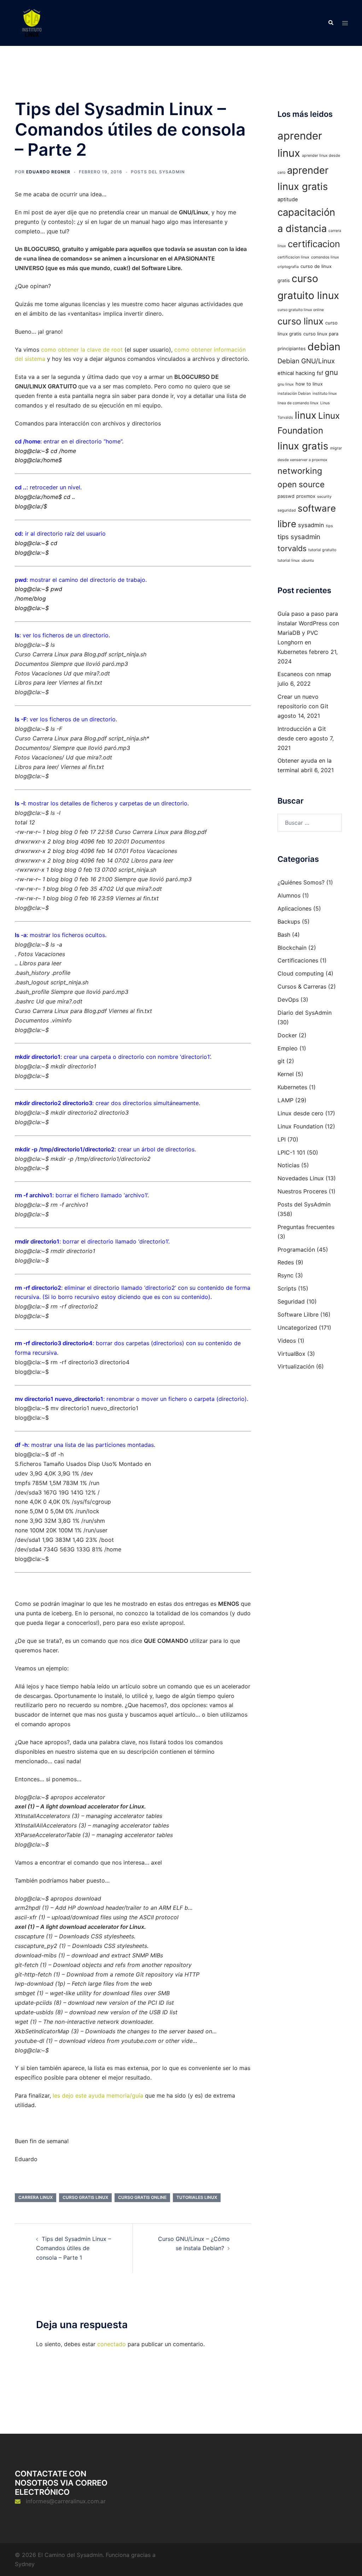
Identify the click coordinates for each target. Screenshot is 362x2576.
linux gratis (303, 446)
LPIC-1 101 (291, 1152)
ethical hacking (296, 373)
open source (301, 484)
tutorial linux (289, 560)
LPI (282, 1139)
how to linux (309, 384)
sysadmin (311, 525)
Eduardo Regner (48, 172)
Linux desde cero (300, 1113)
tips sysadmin (299, 537)
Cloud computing (301, 973)
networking (300, 471)
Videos (287, 1341)
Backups (289, 922)
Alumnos (289, 895)
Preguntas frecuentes (306, 1227)
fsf (320, 373)
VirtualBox (291, 1354)
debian (324, 347)
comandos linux (325, 257)
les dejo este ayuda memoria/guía (98, 2095)
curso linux (300, 321)
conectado (112, 2344)
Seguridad (291, 1301)
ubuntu (308, 560)
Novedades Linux (301, 1178)
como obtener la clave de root (82, 350)
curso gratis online (142, 2197)
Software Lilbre (298, 1314)
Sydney (25, 2564)
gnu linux (286, 384)
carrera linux (36, 2197)
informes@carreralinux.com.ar (66, 2501)
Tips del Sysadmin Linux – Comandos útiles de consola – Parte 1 (74, 2248)
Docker (287, 1035)
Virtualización (296, 1366)
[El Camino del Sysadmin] (32, 22)
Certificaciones (298, 960)
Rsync (285, 1275)
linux (306, 415)
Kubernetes (292, 1087)
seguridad (287, 510)
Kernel (286, 1074)
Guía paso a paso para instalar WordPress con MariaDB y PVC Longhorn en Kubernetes (308, 633)
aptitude (288, 199)
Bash (284, 935)
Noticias (288, 1165)
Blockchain (292, 948)
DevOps (288, 1000)
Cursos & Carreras (302, 986)
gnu (331, 372)
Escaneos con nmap (304, 674)
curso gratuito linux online (301, 310)
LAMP (285, 1100)
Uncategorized (297, 1328)
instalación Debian (294, 393)
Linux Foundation (300, 1126)
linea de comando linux (298, 403)
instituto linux (325, 393)
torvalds (292, 548)
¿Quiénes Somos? (301, 882)
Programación (296, 1250)
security (324, 497)
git (281, 1061)
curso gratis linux (85, 2197)
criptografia (288, 267)
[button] (331, 23)
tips (329, 526)
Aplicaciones (294, 908)
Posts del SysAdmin (158, 172)
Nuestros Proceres (302, 1191)
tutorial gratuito (322, 550)
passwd (286, 496)
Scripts (287, 1288)
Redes (286, 1262)
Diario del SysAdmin (305, 1013)
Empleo (288, 1048)
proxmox (306, 496)
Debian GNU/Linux (306, 361)
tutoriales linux (197, 2197)
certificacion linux (293, 257)
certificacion (314, 244)
